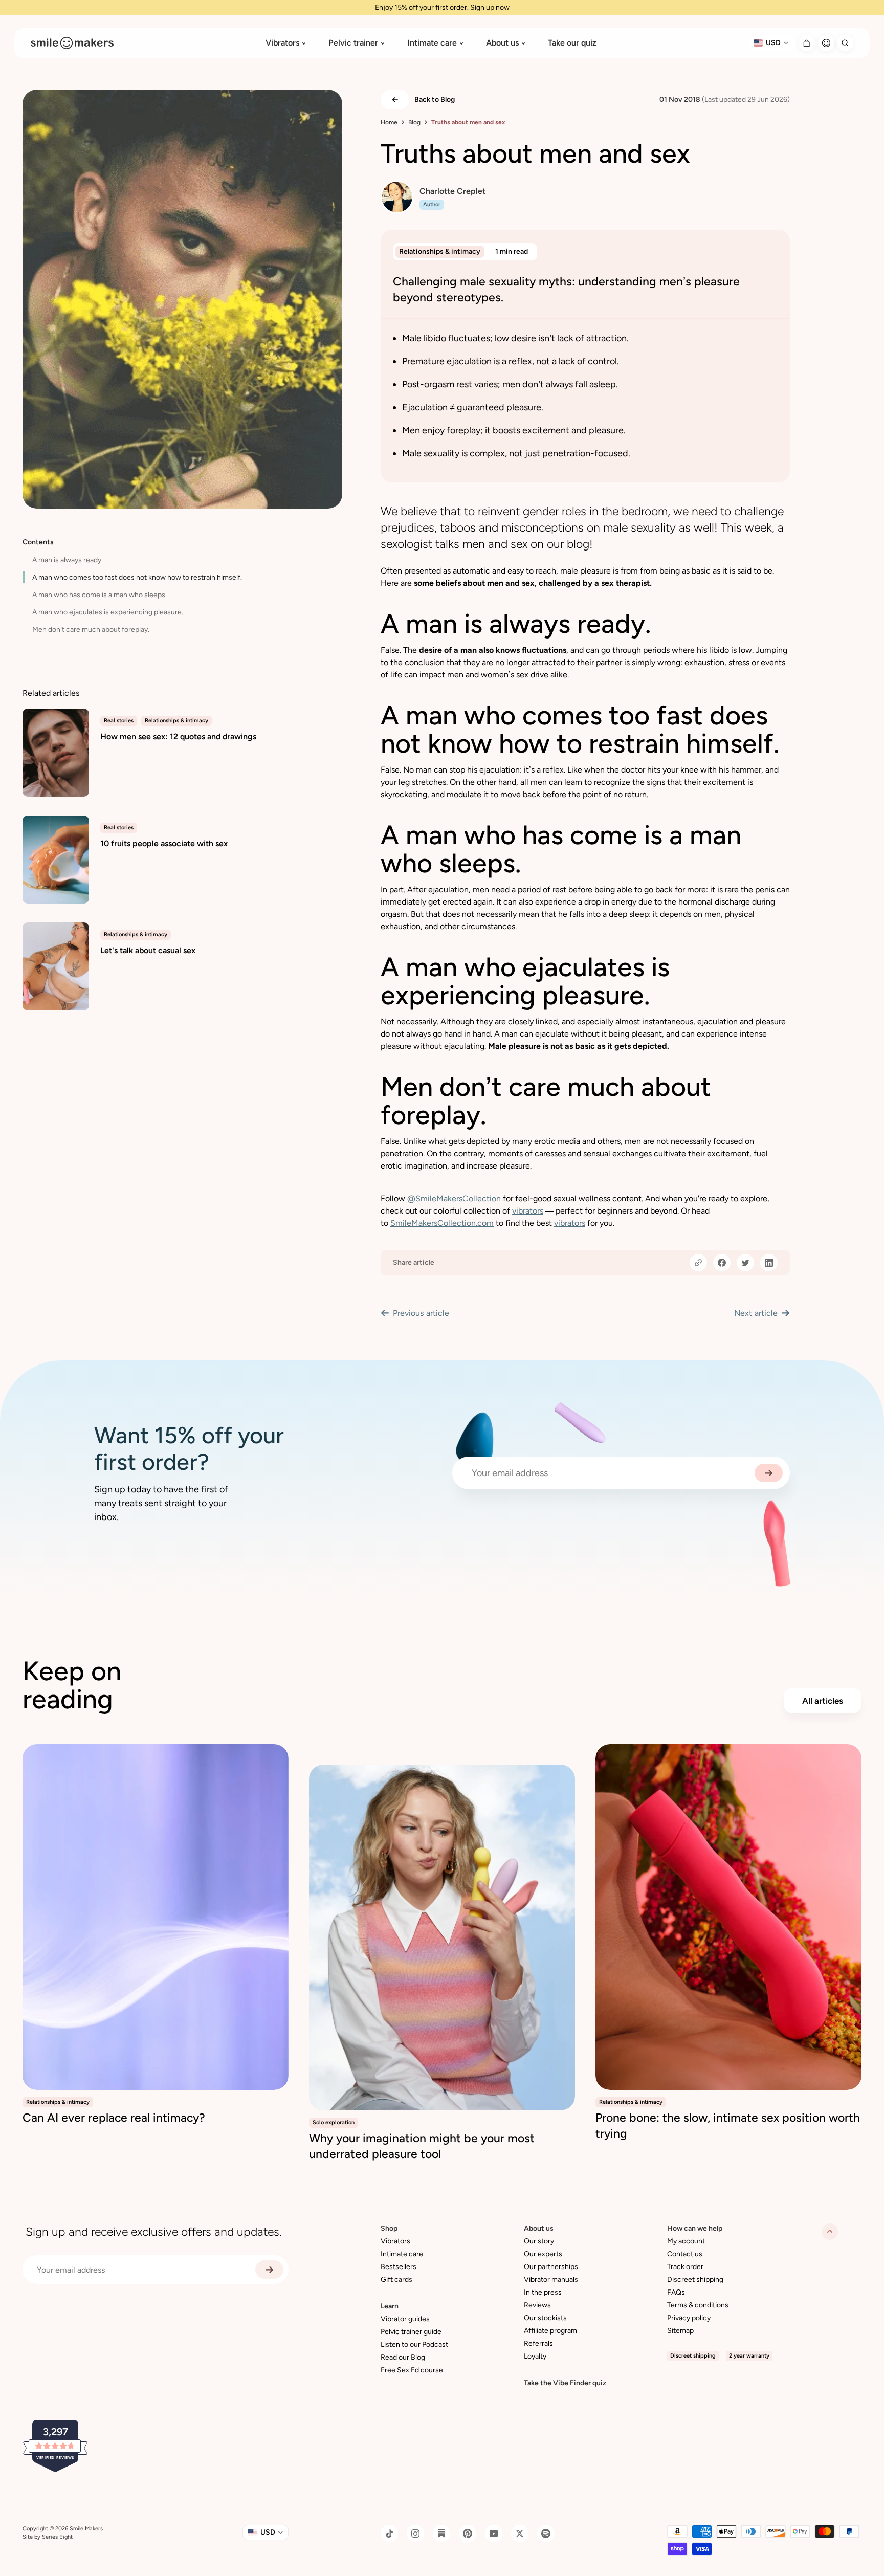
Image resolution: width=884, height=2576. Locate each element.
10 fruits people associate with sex (164, 843)
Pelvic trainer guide (411, 2332)
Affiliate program (550, 2331)
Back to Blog (435, 100)
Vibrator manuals (551, 2280)
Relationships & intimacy (440, 251)
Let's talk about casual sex (148, 950)
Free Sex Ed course (412, 2370)
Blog (414, 122)
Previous (421, 1313)
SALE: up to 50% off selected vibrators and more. (442, 7)
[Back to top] (830, 2232)
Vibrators (282, 43)
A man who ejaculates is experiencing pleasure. (108, 612)
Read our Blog (403, 2357)
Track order (685, 2267)
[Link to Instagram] (415, 2534)
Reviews (537, 2305)
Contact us (685, 2254)
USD (773, 43)
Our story (539, 2241)
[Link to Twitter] (520, 2534)
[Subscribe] (769, 1473)
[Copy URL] (698, 1263)
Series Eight (57, 2537)
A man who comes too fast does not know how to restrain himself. (137, 577)
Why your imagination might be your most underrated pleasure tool (422, 2146)
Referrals (538, 2343)
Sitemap (680, 2331)
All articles (823, 1701)
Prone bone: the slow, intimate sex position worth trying (728, 2126)
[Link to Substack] (441, 2534)
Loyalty (535, 2356)
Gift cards (396, 2280)
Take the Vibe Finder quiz (565, 2383)
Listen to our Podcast (414, 2344)
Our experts (543, 2254)
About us (502, 43)
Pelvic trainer (353, 43)
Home (389, 122)
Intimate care (432, 43)
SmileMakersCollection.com (442, 1223)
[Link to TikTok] (389, 2534)
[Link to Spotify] (546, 2534)
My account (686, 2241)
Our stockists (545, 2318)
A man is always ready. (68, 560)
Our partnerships (551, 2267)
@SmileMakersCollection (454, 1198)
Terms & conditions (698, 2305)
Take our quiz (572, 43)
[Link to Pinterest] (468, 2534)
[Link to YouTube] (494, 2534)
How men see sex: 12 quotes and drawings (178, 736)
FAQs (676, 2292)
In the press (543, 2292)
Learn (390, 2306)
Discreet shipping (695, 2280)
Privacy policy (689, 2318)
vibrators (528, 1211)
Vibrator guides (405, 2319)
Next (756, 1313)
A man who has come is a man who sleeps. (100, 595)
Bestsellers (399, 2267)
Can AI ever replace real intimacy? (114, 2118)
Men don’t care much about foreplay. (91, 630)
